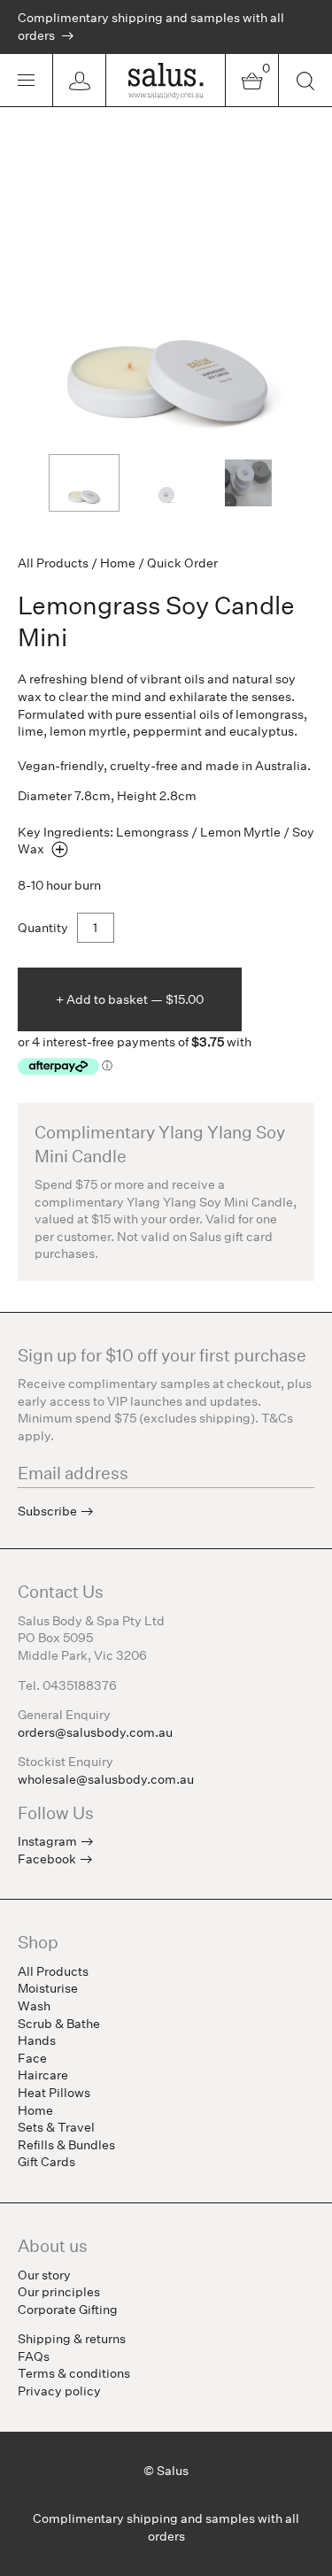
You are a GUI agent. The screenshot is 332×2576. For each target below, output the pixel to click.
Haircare (43, 2075)
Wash (34, 2006)
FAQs (34, 2356)
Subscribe (47, 1511)
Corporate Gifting (68, 2310)
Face (32, 2058)
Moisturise (48, 1988)
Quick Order (182, 563)
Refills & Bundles (66, 2145)
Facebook (47, 1859)
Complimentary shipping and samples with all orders (151, 27)
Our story (44, 2275)
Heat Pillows (54, 2093)
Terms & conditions (74, 2373)
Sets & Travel (56, 2127)
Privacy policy (59, 2391)
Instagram (47, 1841)
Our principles (59, 2292)
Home (118, 563)
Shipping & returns (72, 2339)
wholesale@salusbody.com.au (106, 1779)
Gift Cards (46, 2162)
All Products (53, 563)
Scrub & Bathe (59, 2024)
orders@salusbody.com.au (95, 1732)
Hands (37, 2040)
